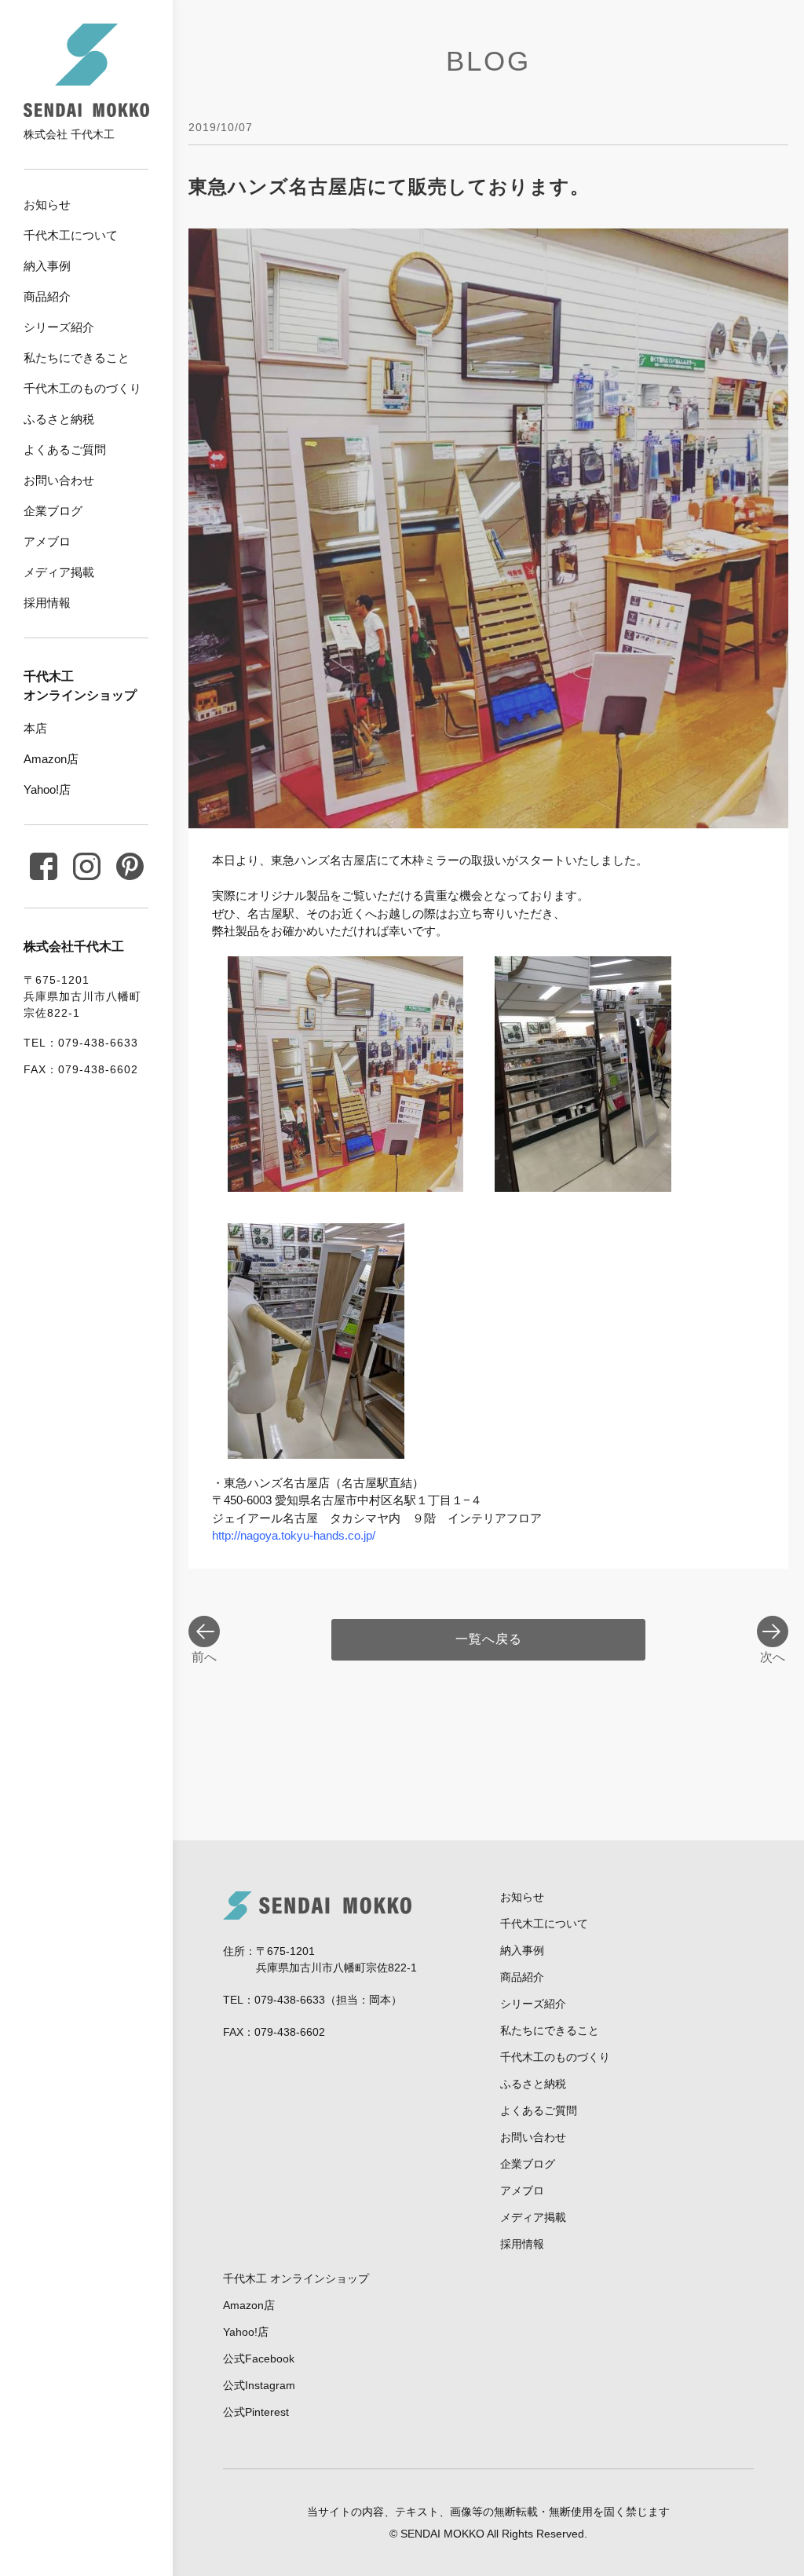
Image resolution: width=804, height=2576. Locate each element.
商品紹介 (47, 296)
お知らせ (47, 205)
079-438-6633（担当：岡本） (328, 2000)
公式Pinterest (256, 2412)
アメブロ (47, 541)
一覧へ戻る (489, 1639)
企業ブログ (53, 511)
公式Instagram (259, 2385)
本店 (35, 728)
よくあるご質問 (65, 449)
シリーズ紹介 (59, 327)
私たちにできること (77, 358)
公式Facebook (259, 2359)
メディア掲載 (59, 572)
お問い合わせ (59, 480)
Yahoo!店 (47, 789)
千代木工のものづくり (82, 388)
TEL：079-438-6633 (81, 1043)
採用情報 (47, 603)
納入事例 (47, 266)
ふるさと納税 (59, 419)
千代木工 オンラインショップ (296, 2278)
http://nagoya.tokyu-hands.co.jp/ (294, 1535)
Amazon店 (51, 759)
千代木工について (71, 235)
